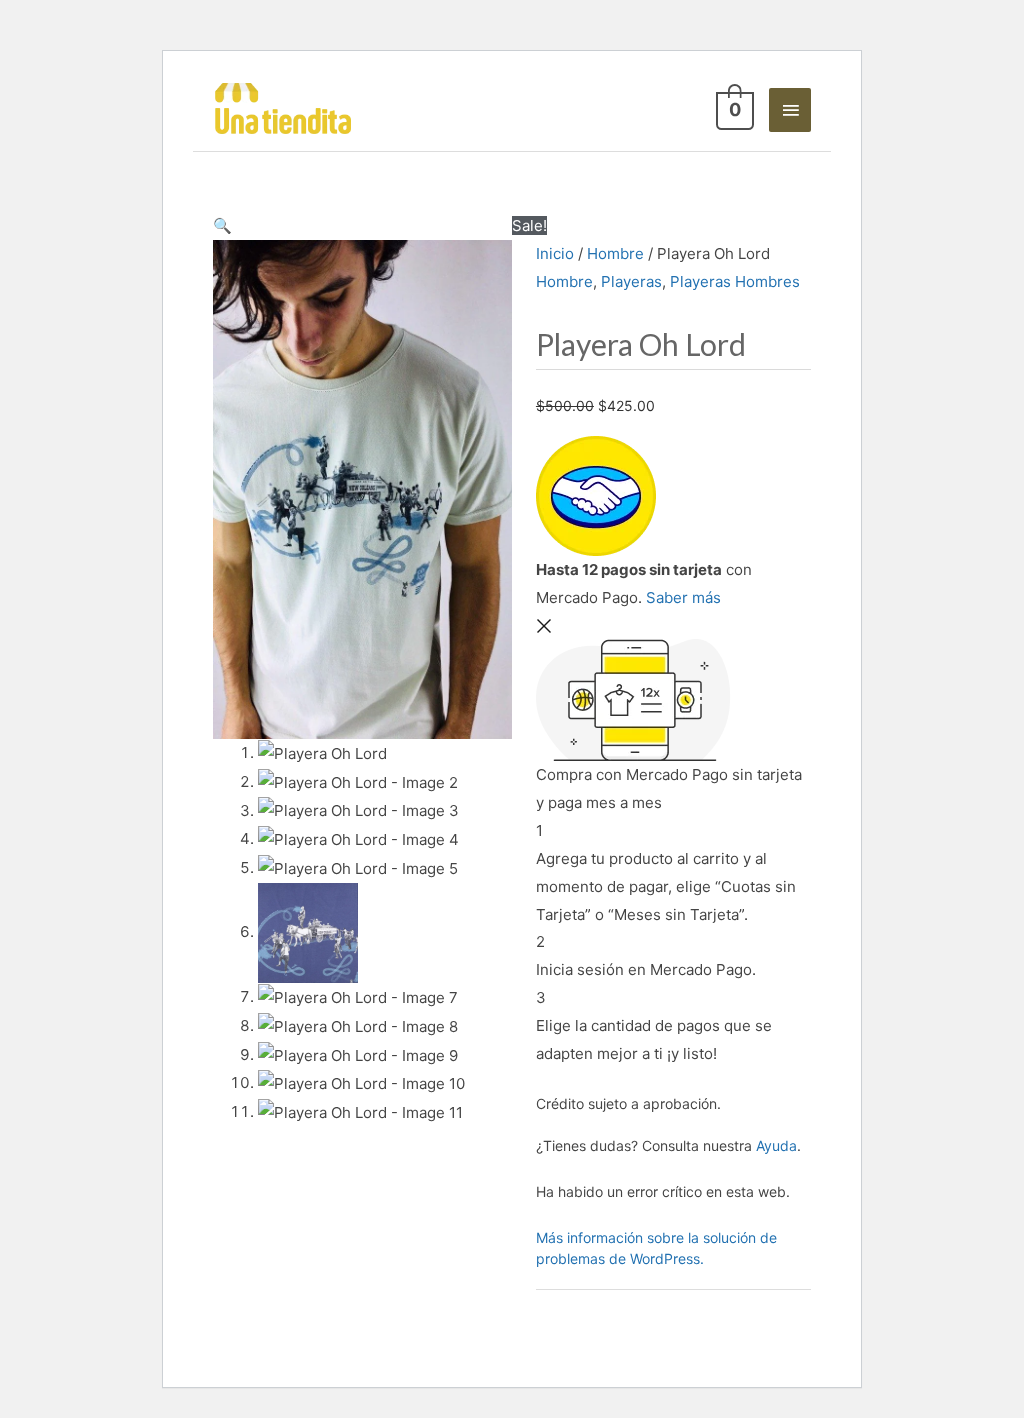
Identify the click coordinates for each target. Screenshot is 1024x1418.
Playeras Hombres (735, 281)
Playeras (631, 281)
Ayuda (776, 1145)
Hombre (615, 253)
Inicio (555, 253)
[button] (222, 225)
